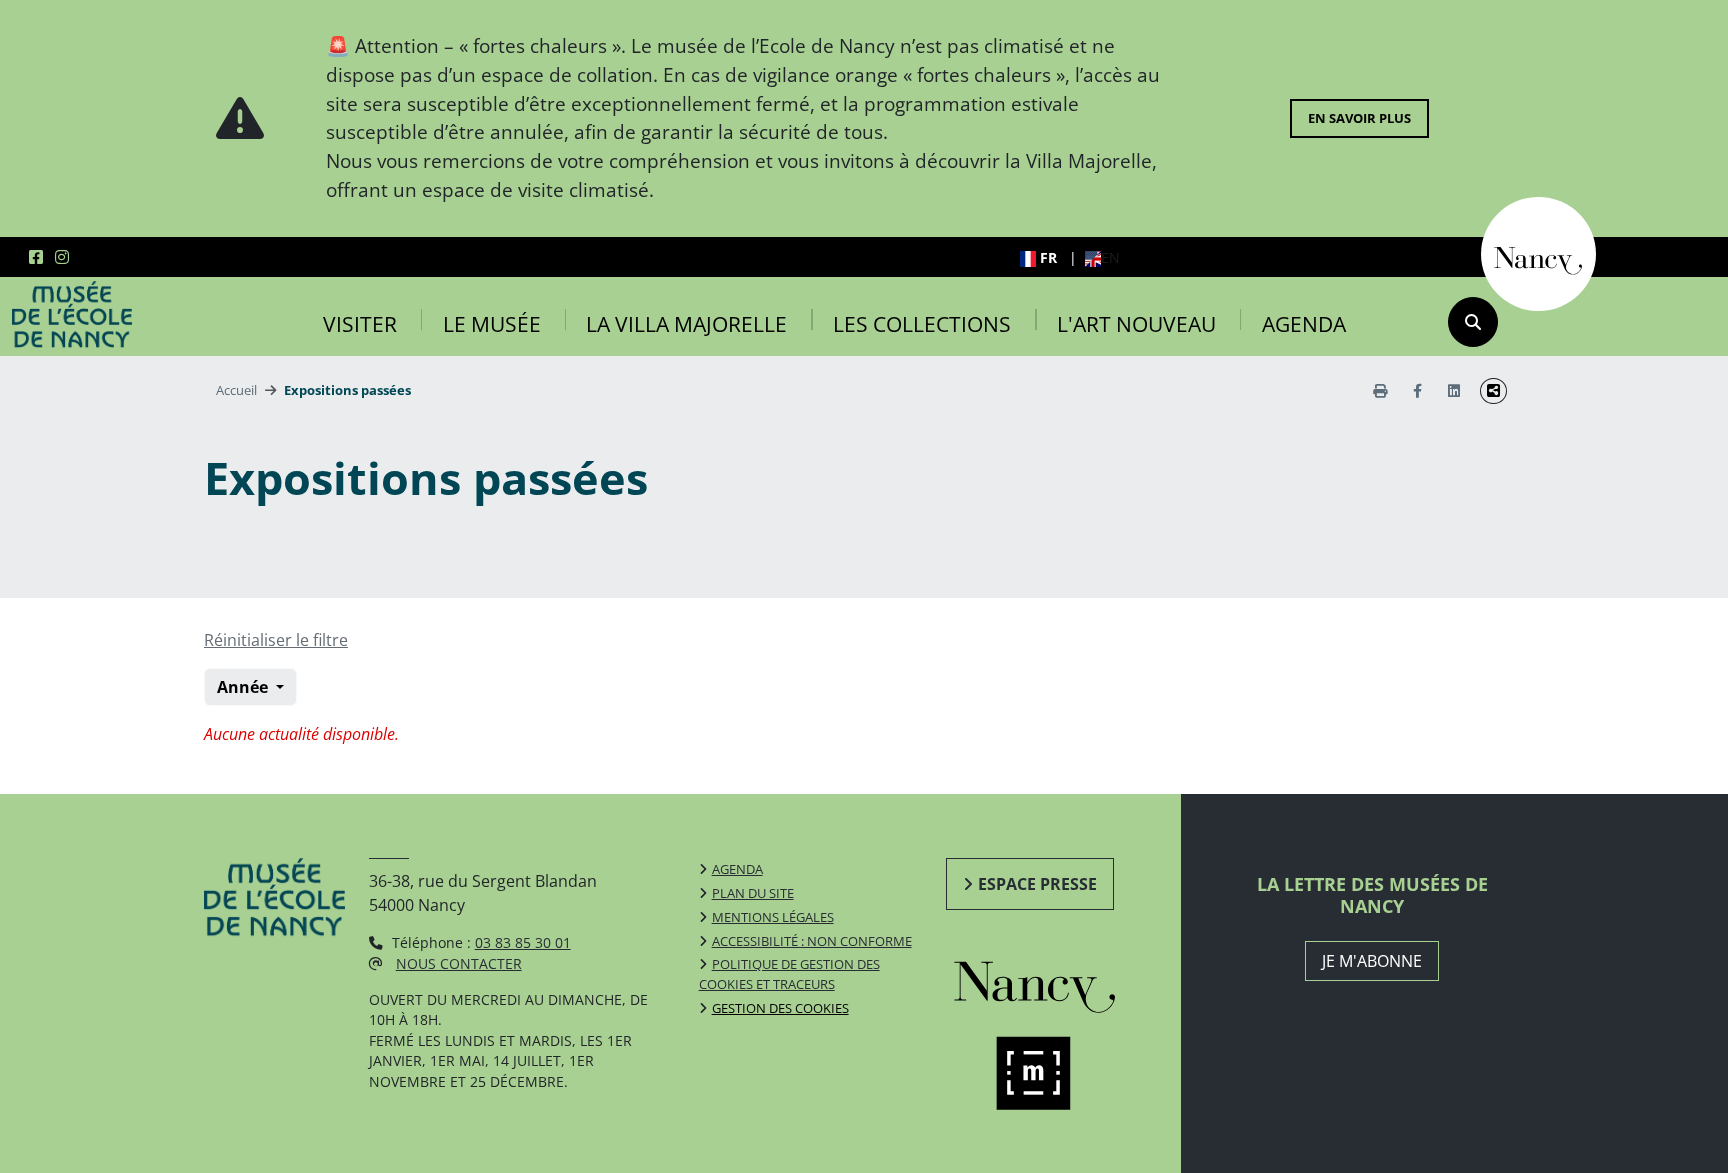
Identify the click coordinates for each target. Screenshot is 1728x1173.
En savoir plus (1359, 118)
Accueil (236, 390)
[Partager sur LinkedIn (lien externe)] (1454, 390)
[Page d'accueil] (72, 315)
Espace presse (1037, 884)
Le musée (492, 324)
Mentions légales (773, 917)
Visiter (360, 324)
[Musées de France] (1057, 1073)
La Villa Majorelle (686, 324)
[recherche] (1473, 322)
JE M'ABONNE (1372, 961)
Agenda (1304, 324)
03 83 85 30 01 (523, 942)
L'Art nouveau (1136, 324)
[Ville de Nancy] (1538, 252)
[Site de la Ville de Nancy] (1057, 982)
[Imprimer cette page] (1380, 390)
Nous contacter (459, 963)
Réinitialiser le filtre (276, 640)
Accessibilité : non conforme (812, 941)
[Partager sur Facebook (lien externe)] (1417, 390)
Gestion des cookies (780, 1008)
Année (244, 687)
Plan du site (753, 893)
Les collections (922, 324)
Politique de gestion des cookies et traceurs (789, 974)
